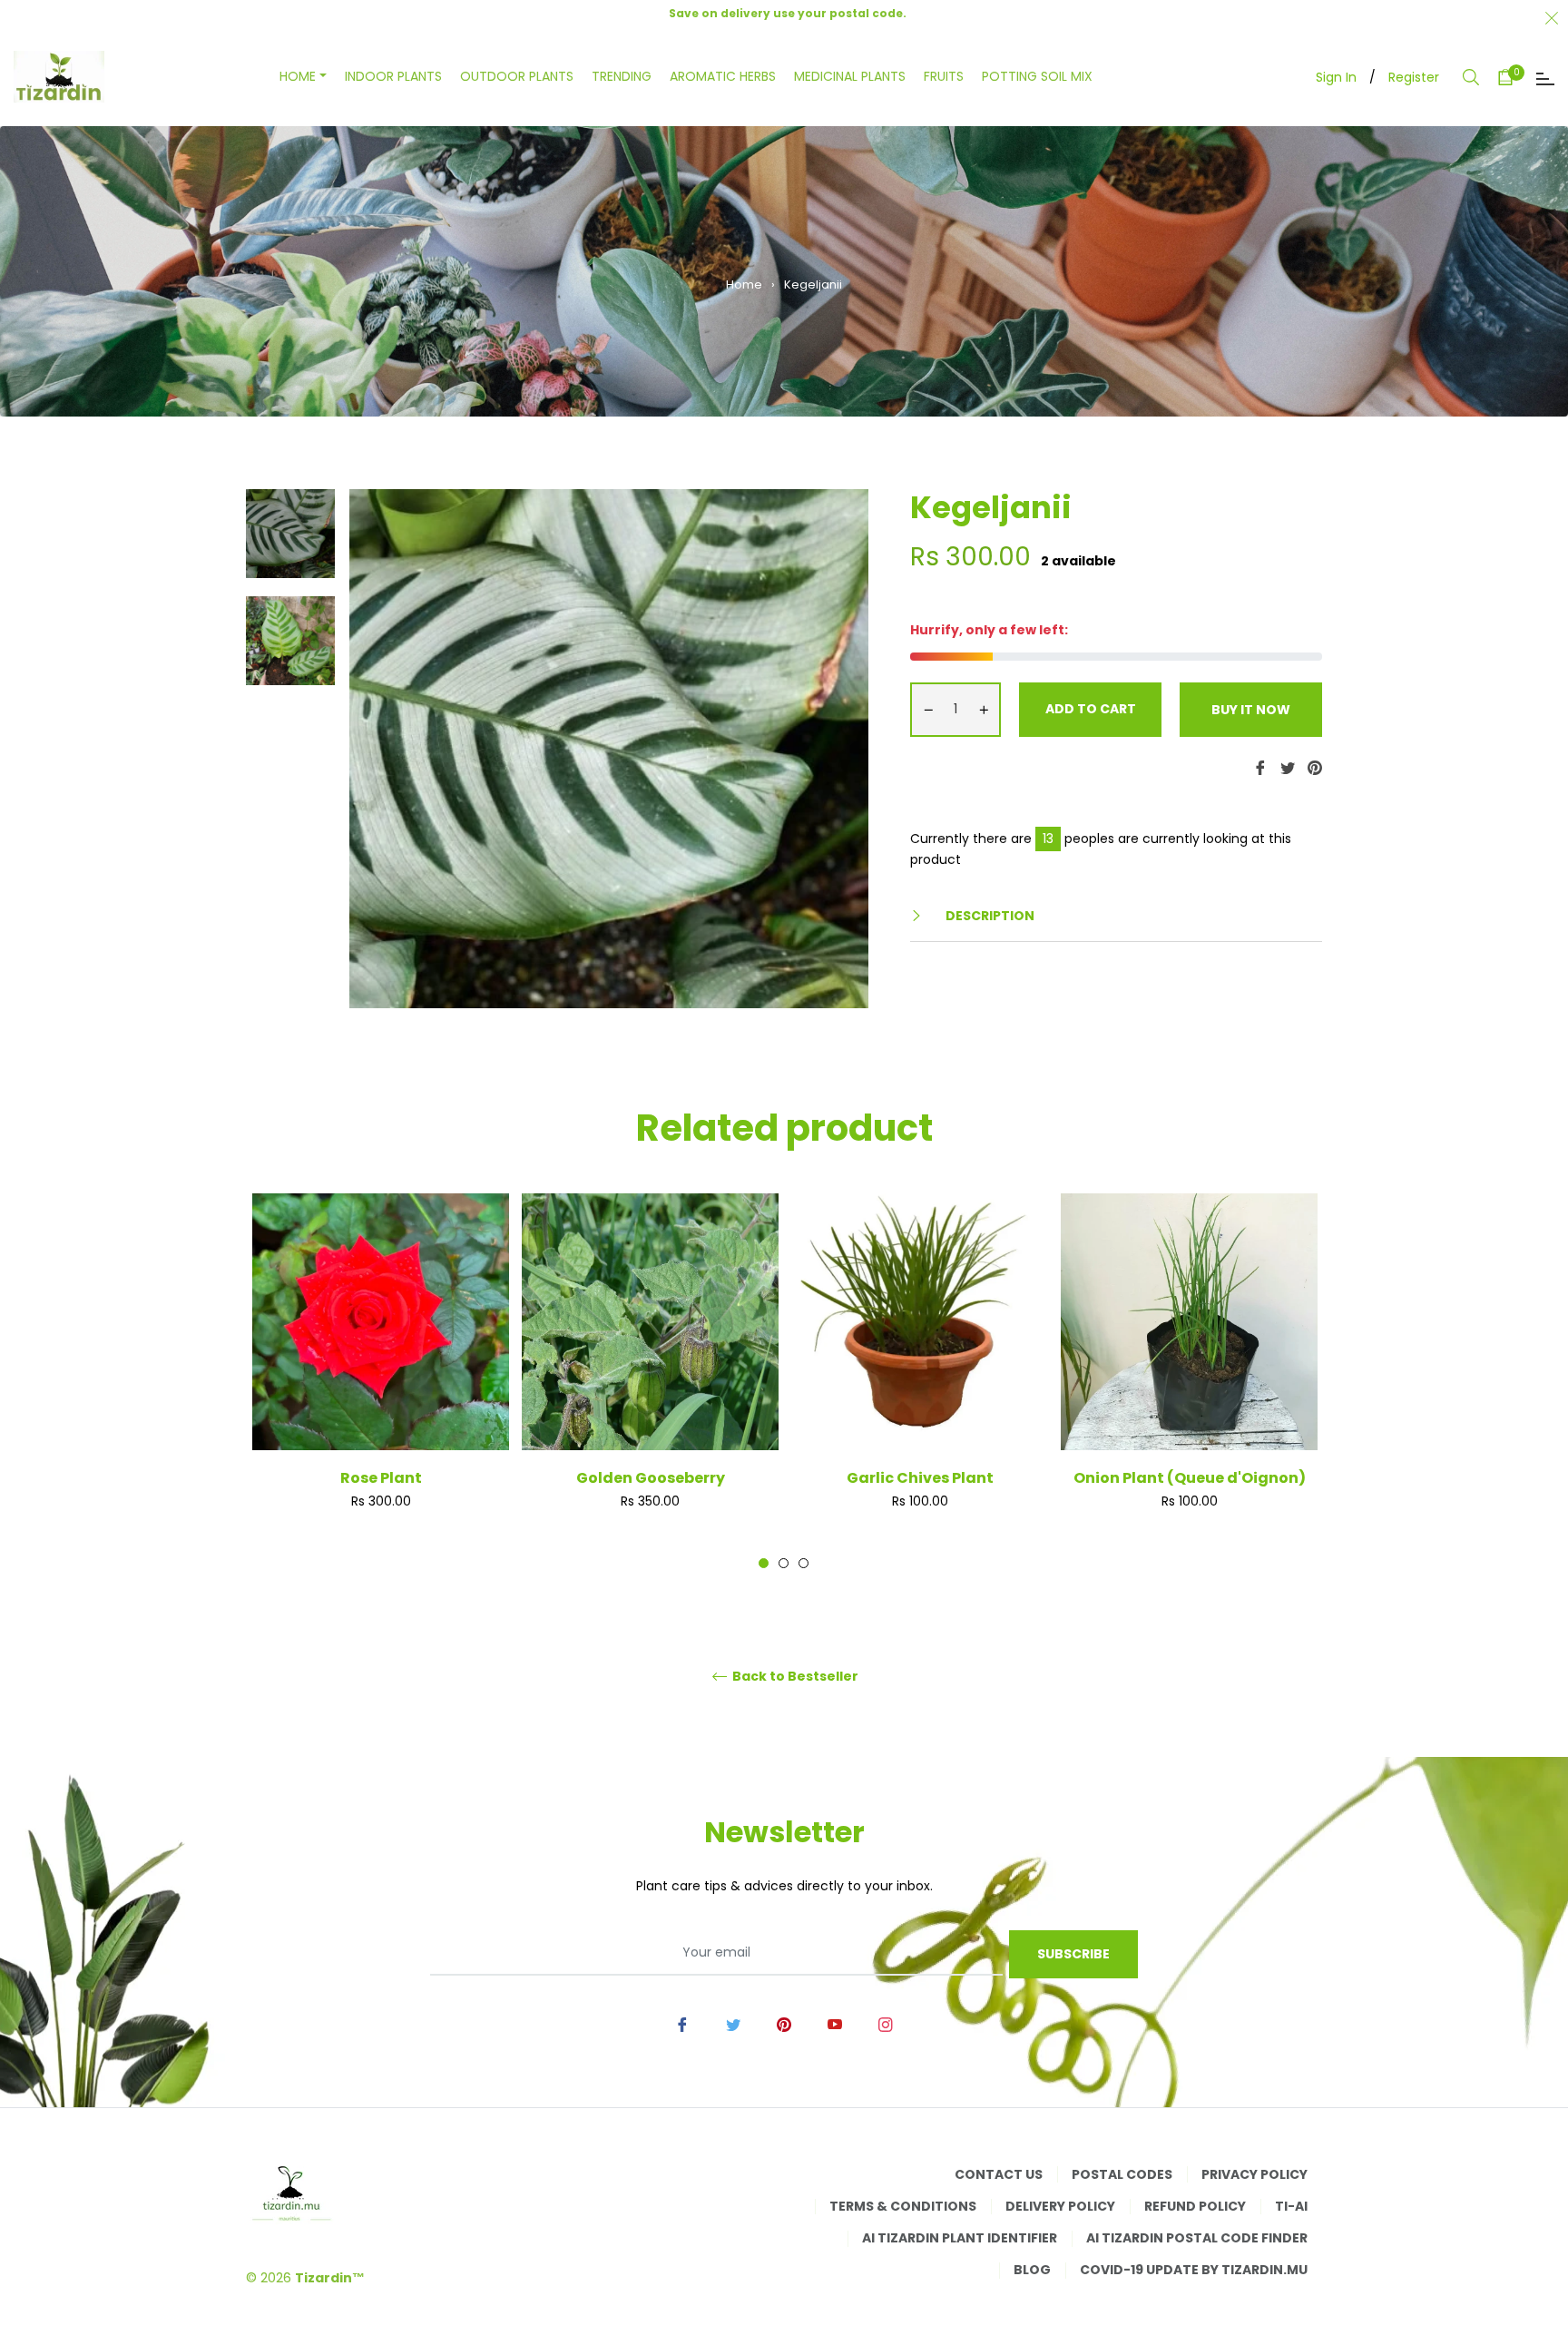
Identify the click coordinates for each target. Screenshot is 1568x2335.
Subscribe (1073, 1954)
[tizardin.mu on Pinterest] (784, 2024)
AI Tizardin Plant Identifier (960, 2238)
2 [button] (784, 1563)
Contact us (999, 2174)
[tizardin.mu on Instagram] (886, 2024)
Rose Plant (381, 1478)
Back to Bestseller (794, 1677)
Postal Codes (1122, 2174)
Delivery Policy (1060, 2206)
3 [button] (804, 1563)
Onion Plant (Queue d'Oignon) (1190, 1478)
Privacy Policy (1254, 2174)
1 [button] (764, 1563)
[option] (381, 1381)
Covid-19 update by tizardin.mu (1194, 2270)
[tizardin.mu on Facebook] (682, 2024)
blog (1032, 2270)
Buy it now (1251, 710)
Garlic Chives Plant (920, 1478)
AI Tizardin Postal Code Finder (1197, 2238)
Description (989, 916)
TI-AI (1291, 2206)
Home (744, 285)
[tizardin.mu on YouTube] (835, 2024)
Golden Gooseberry (651, 1478)
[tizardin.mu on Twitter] (733, 2024)
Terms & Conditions (903, 2206)
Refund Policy (1195, 2206)
